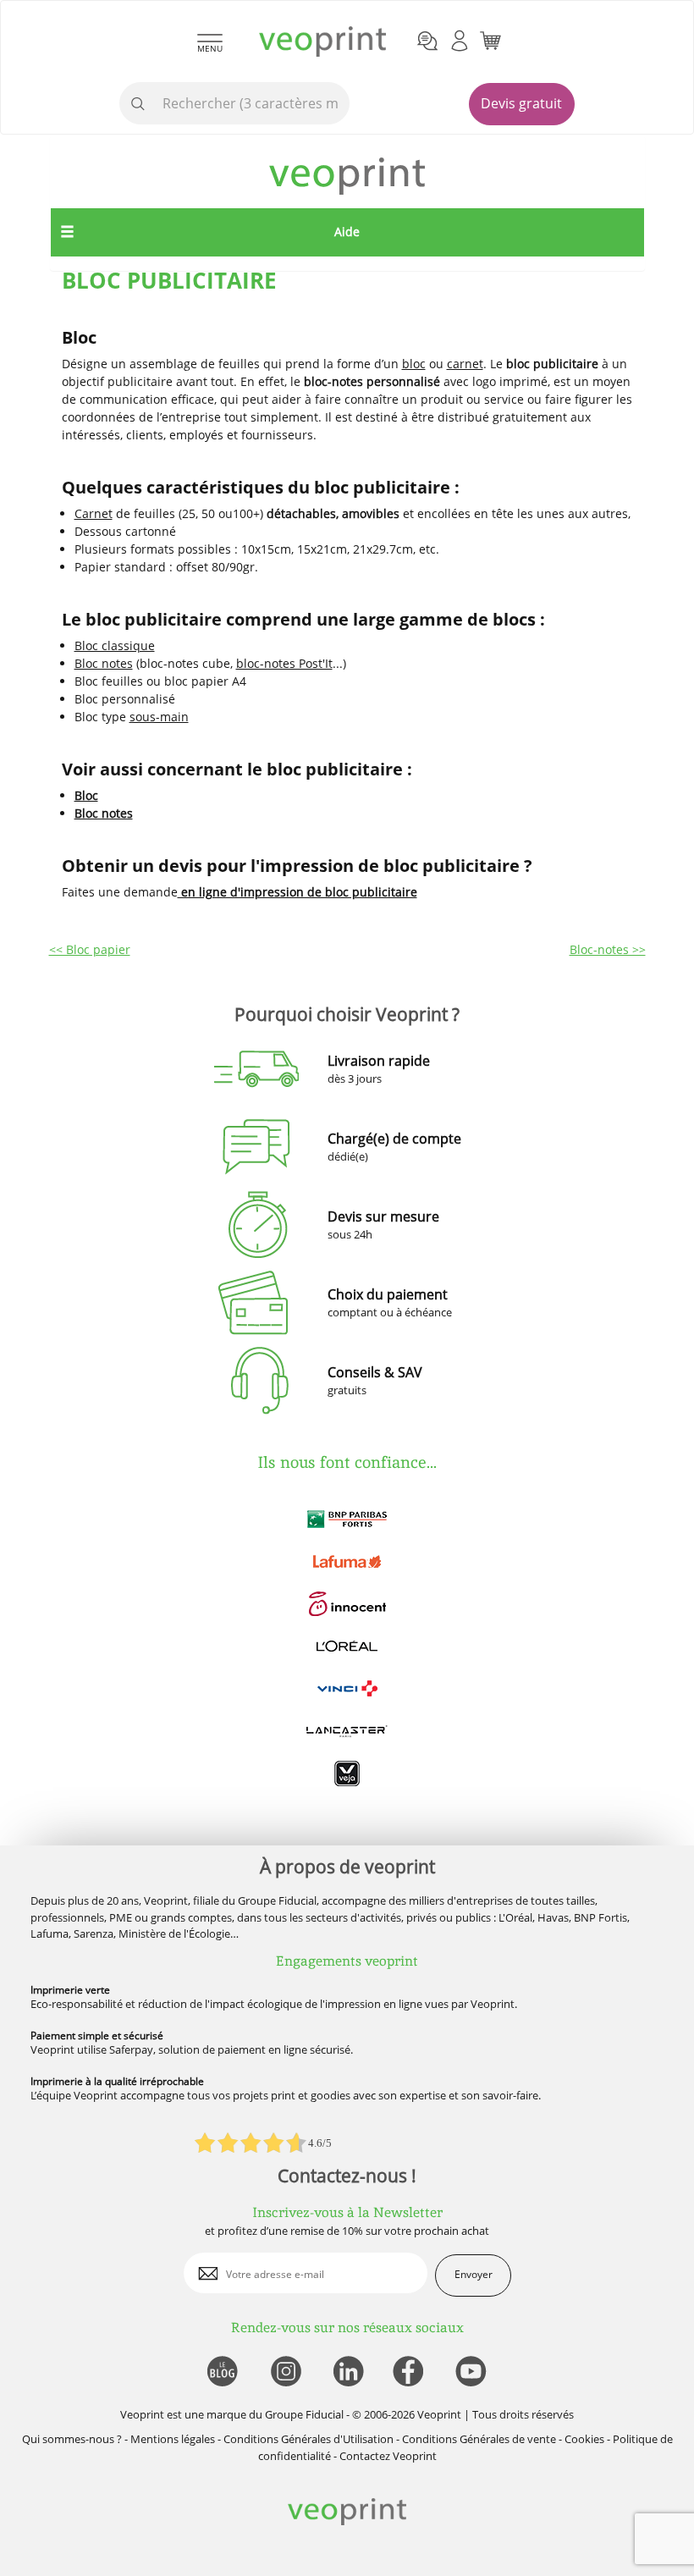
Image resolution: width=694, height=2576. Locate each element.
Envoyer (474, 2274)
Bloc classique (115, 645)
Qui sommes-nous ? (72, 2439)
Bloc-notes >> (608, 949)
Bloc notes (104, 663)
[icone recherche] (138, 104)
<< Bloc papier (90, 949)
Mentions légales (173, 2439)
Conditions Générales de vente (479, 2439)
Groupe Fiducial (304, 2414)
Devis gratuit (521, 103)
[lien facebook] (410, 2372)
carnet (465, 364)
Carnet (94, 513)
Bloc (86, 795)
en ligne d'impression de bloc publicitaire (297, 892)
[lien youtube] (473, 2372)
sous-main (159, 717)
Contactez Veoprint (388, 2456)
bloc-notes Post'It (284, 663)
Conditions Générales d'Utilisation (308, 2439)
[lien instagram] (284, 2372)
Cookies (584, 2439)
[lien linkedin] (347, 2372)
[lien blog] (221, 2372)
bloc (414, 364)
